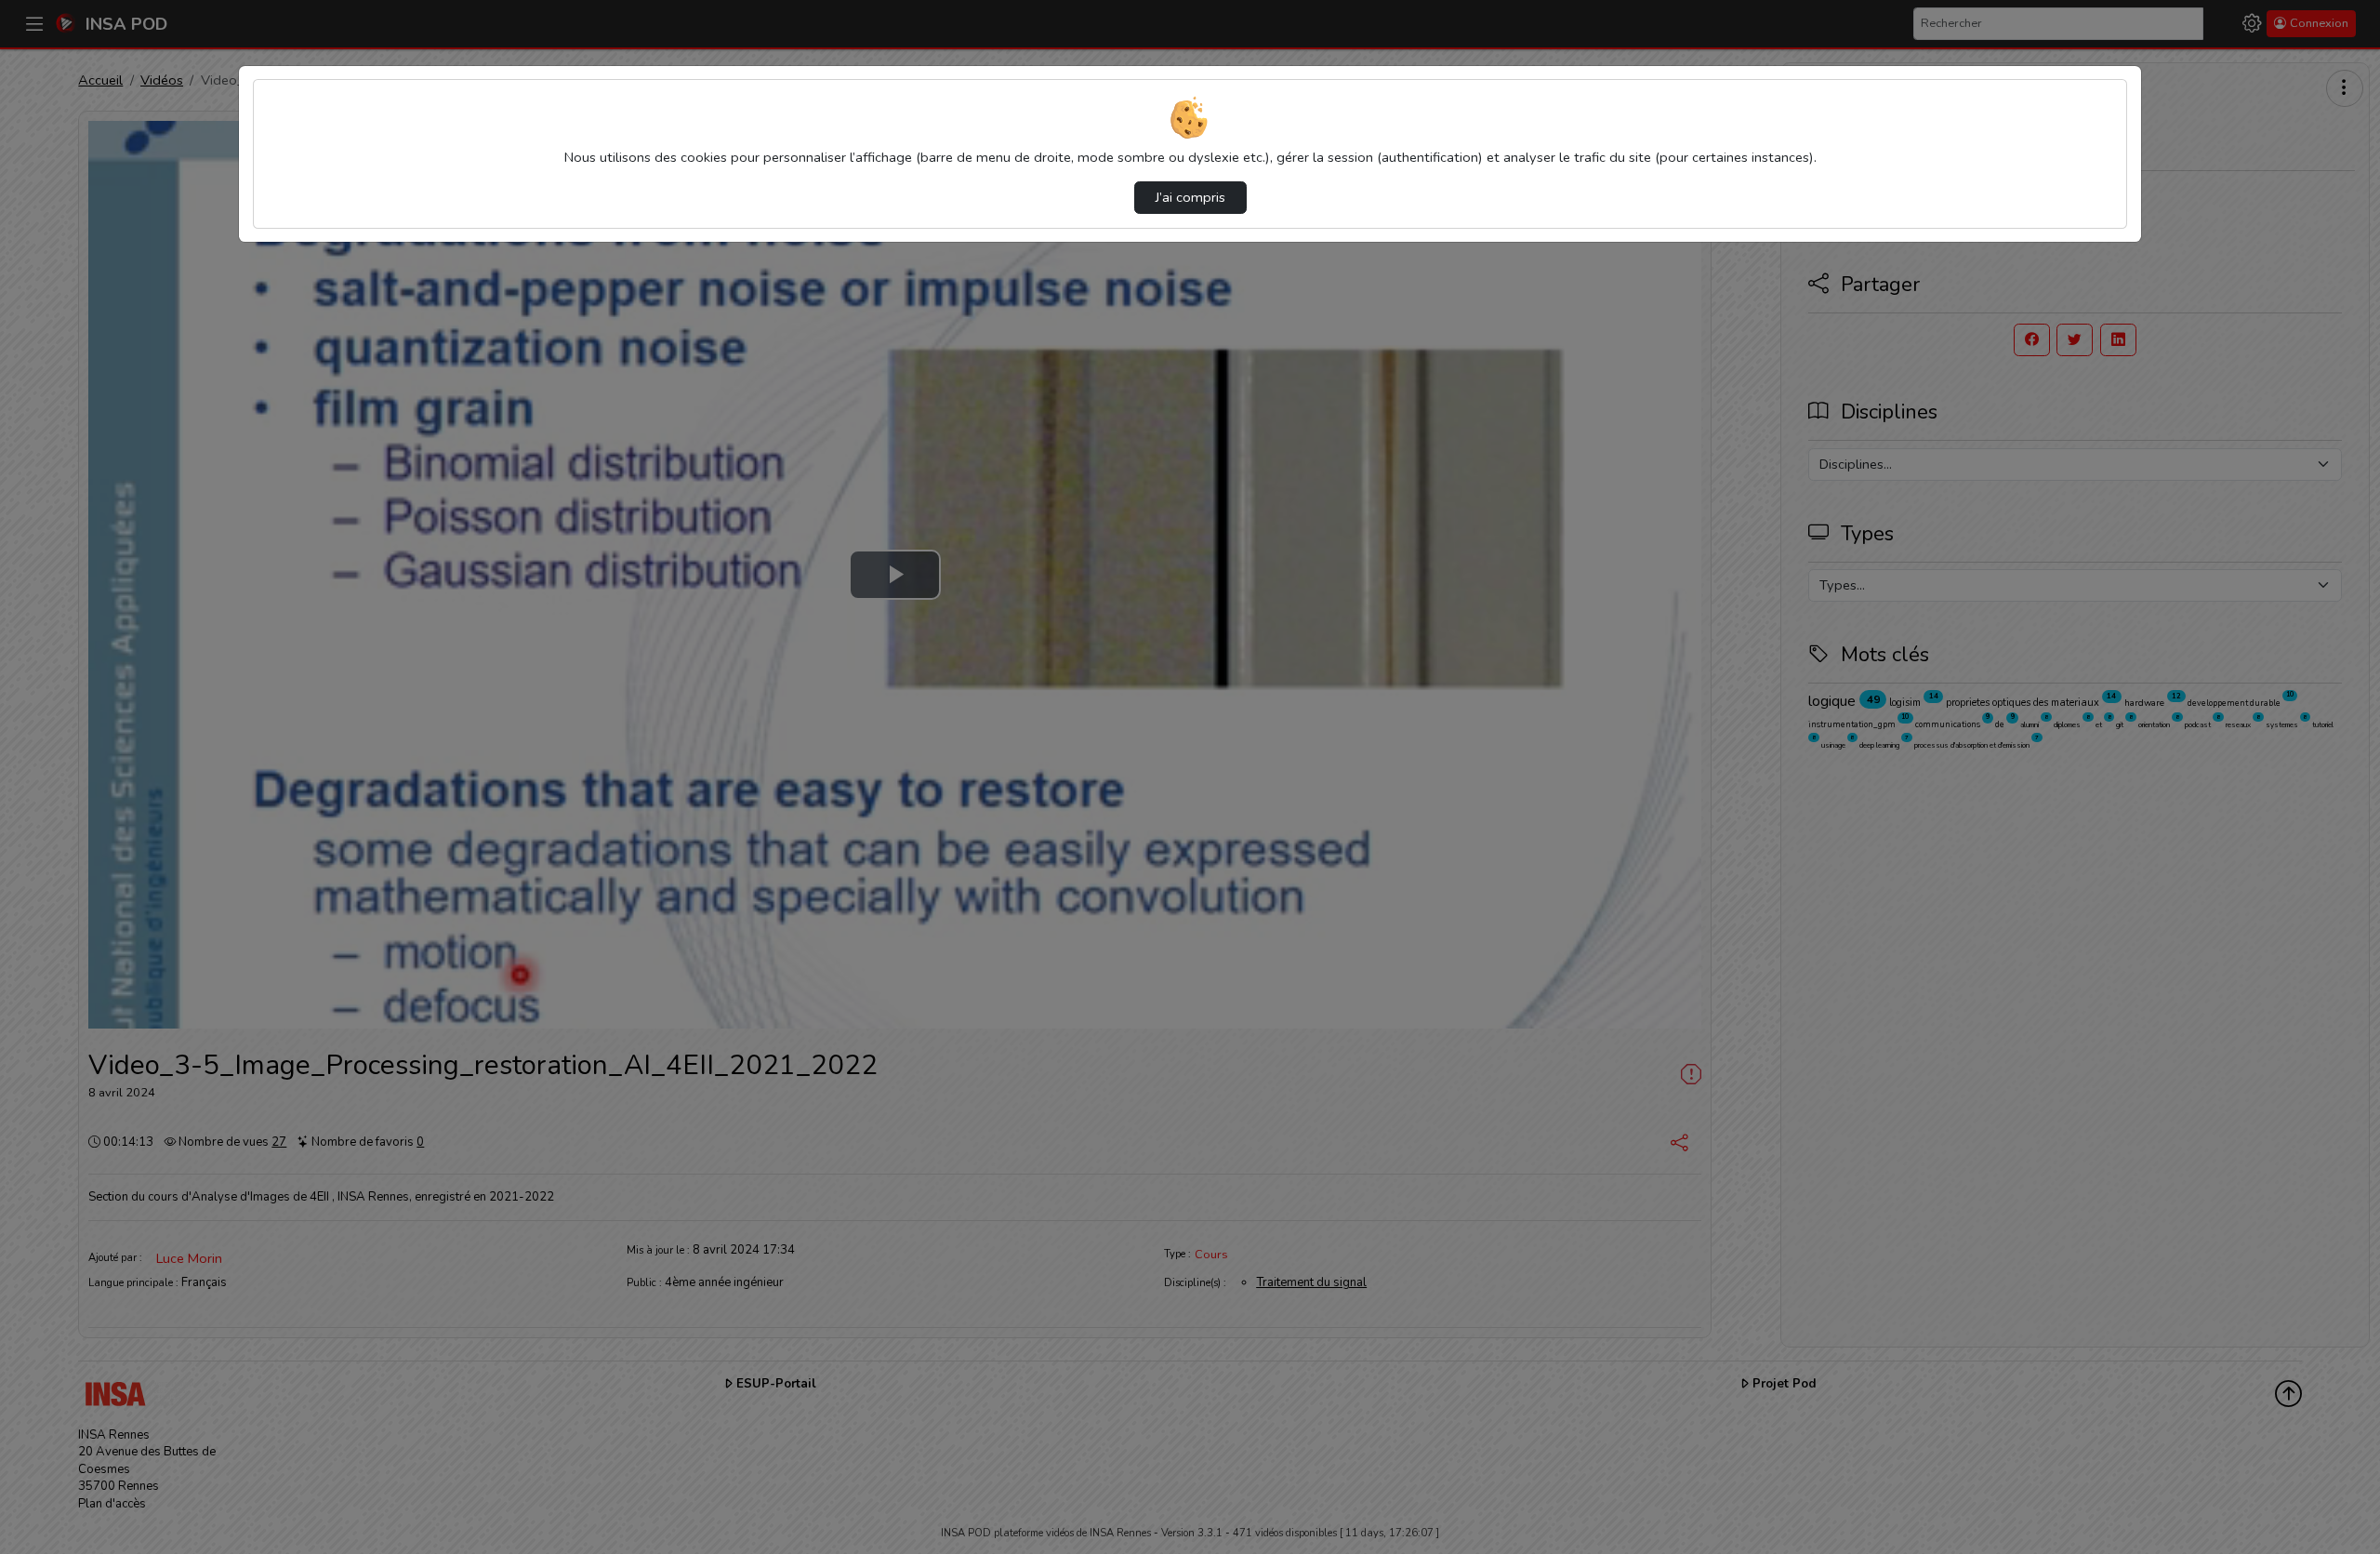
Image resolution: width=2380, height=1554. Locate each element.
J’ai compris (1190, 197)
